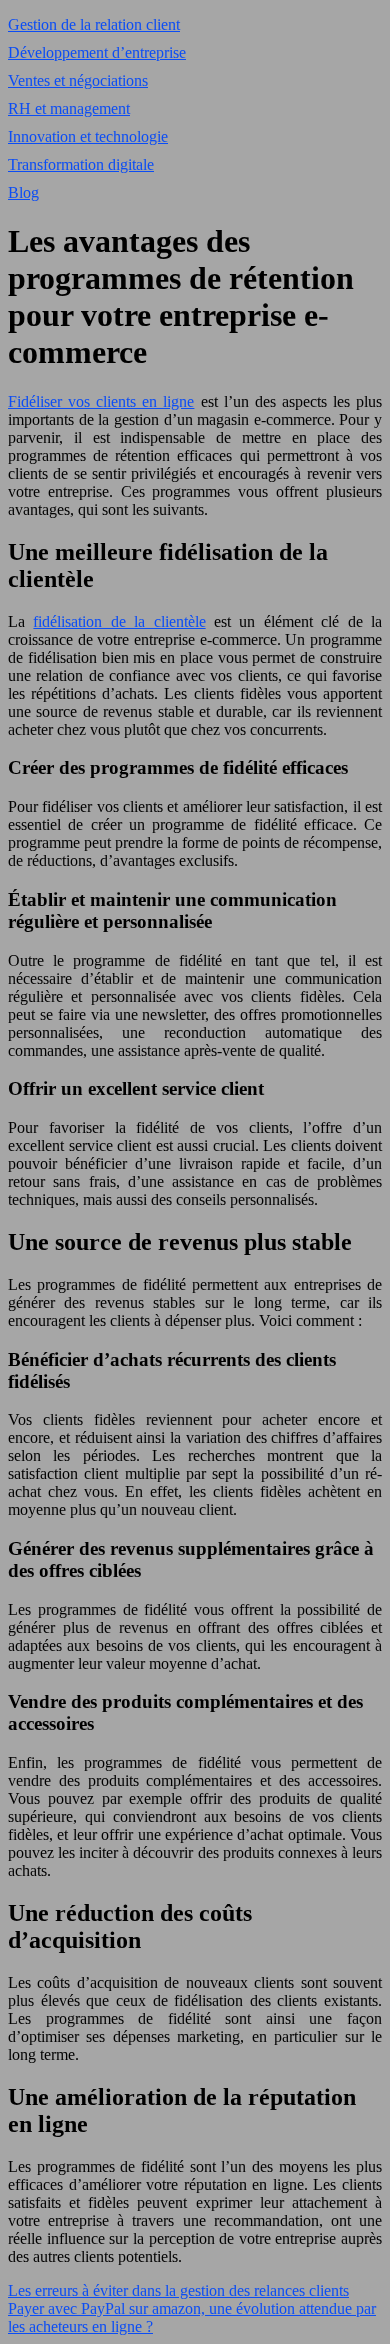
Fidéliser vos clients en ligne (101, 401)
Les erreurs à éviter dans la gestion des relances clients (178, 2290)
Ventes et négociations (78, 80)
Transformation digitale (81, 164)
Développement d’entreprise (97, 52)
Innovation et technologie (88, 136)
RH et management (69, 108)
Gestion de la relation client (94, 24)
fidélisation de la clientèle (119, 621)
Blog (23, 192)
